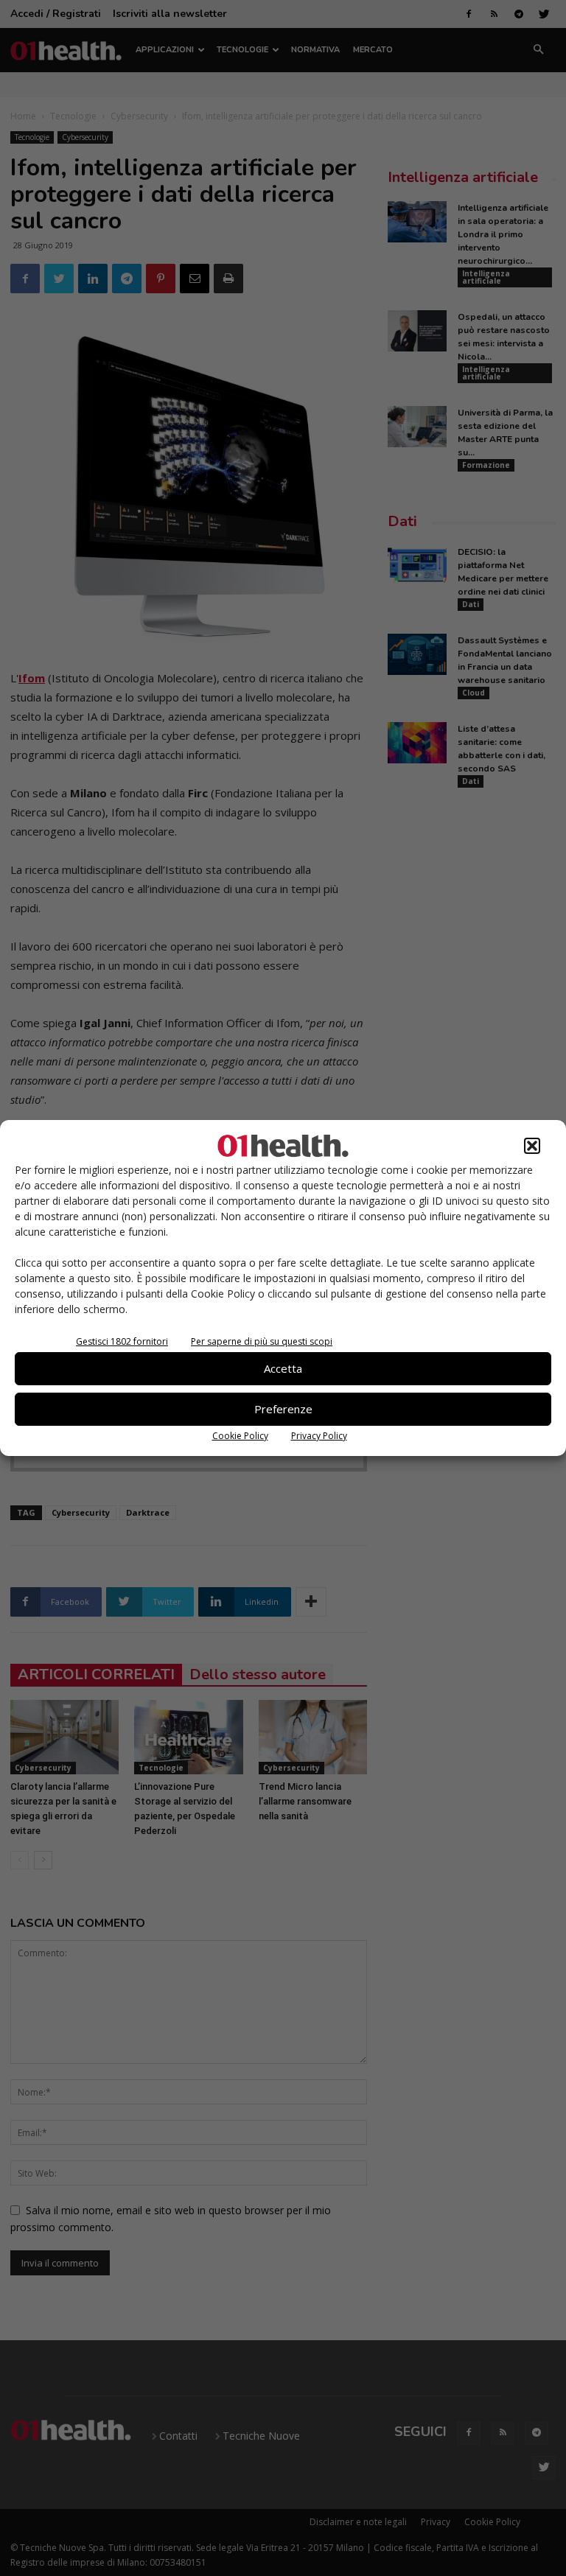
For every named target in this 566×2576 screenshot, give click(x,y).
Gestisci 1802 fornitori (122, 1341)
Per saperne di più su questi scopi (262, 1341)
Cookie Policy (240, 1436)
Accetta (283, 1368)
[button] (532, 1146)
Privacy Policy (319, 1436)
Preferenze (283, 1409)
